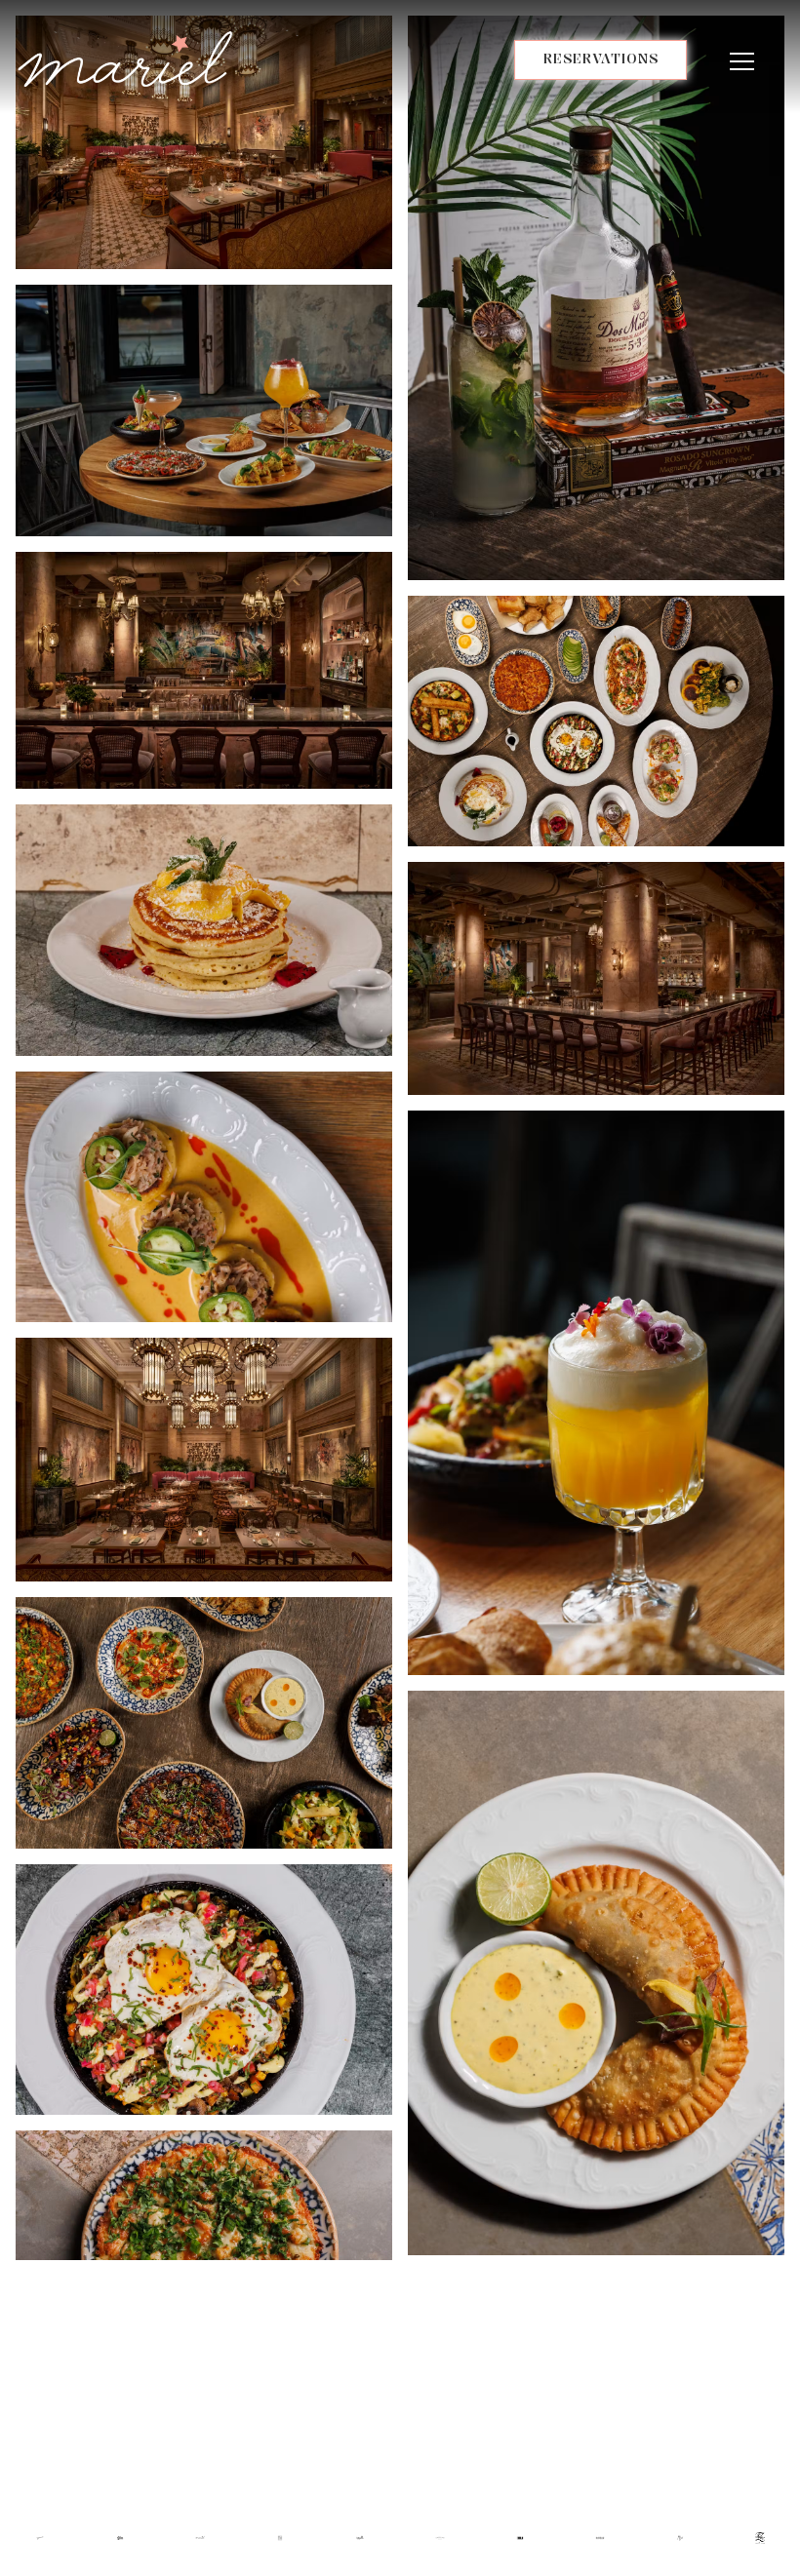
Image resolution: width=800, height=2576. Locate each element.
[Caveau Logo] (600, 2537)
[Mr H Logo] (520, 2537)
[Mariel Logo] (200, 2537)
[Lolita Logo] (120, 2537)
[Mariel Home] (125, 58)
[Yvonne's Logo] (40, 2537)
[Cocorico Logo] (440, 2537)
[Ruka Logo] (280, 2537)
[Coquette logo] (360, 2537)
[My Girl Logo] (680, 2537)
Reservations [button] (601, 59)
